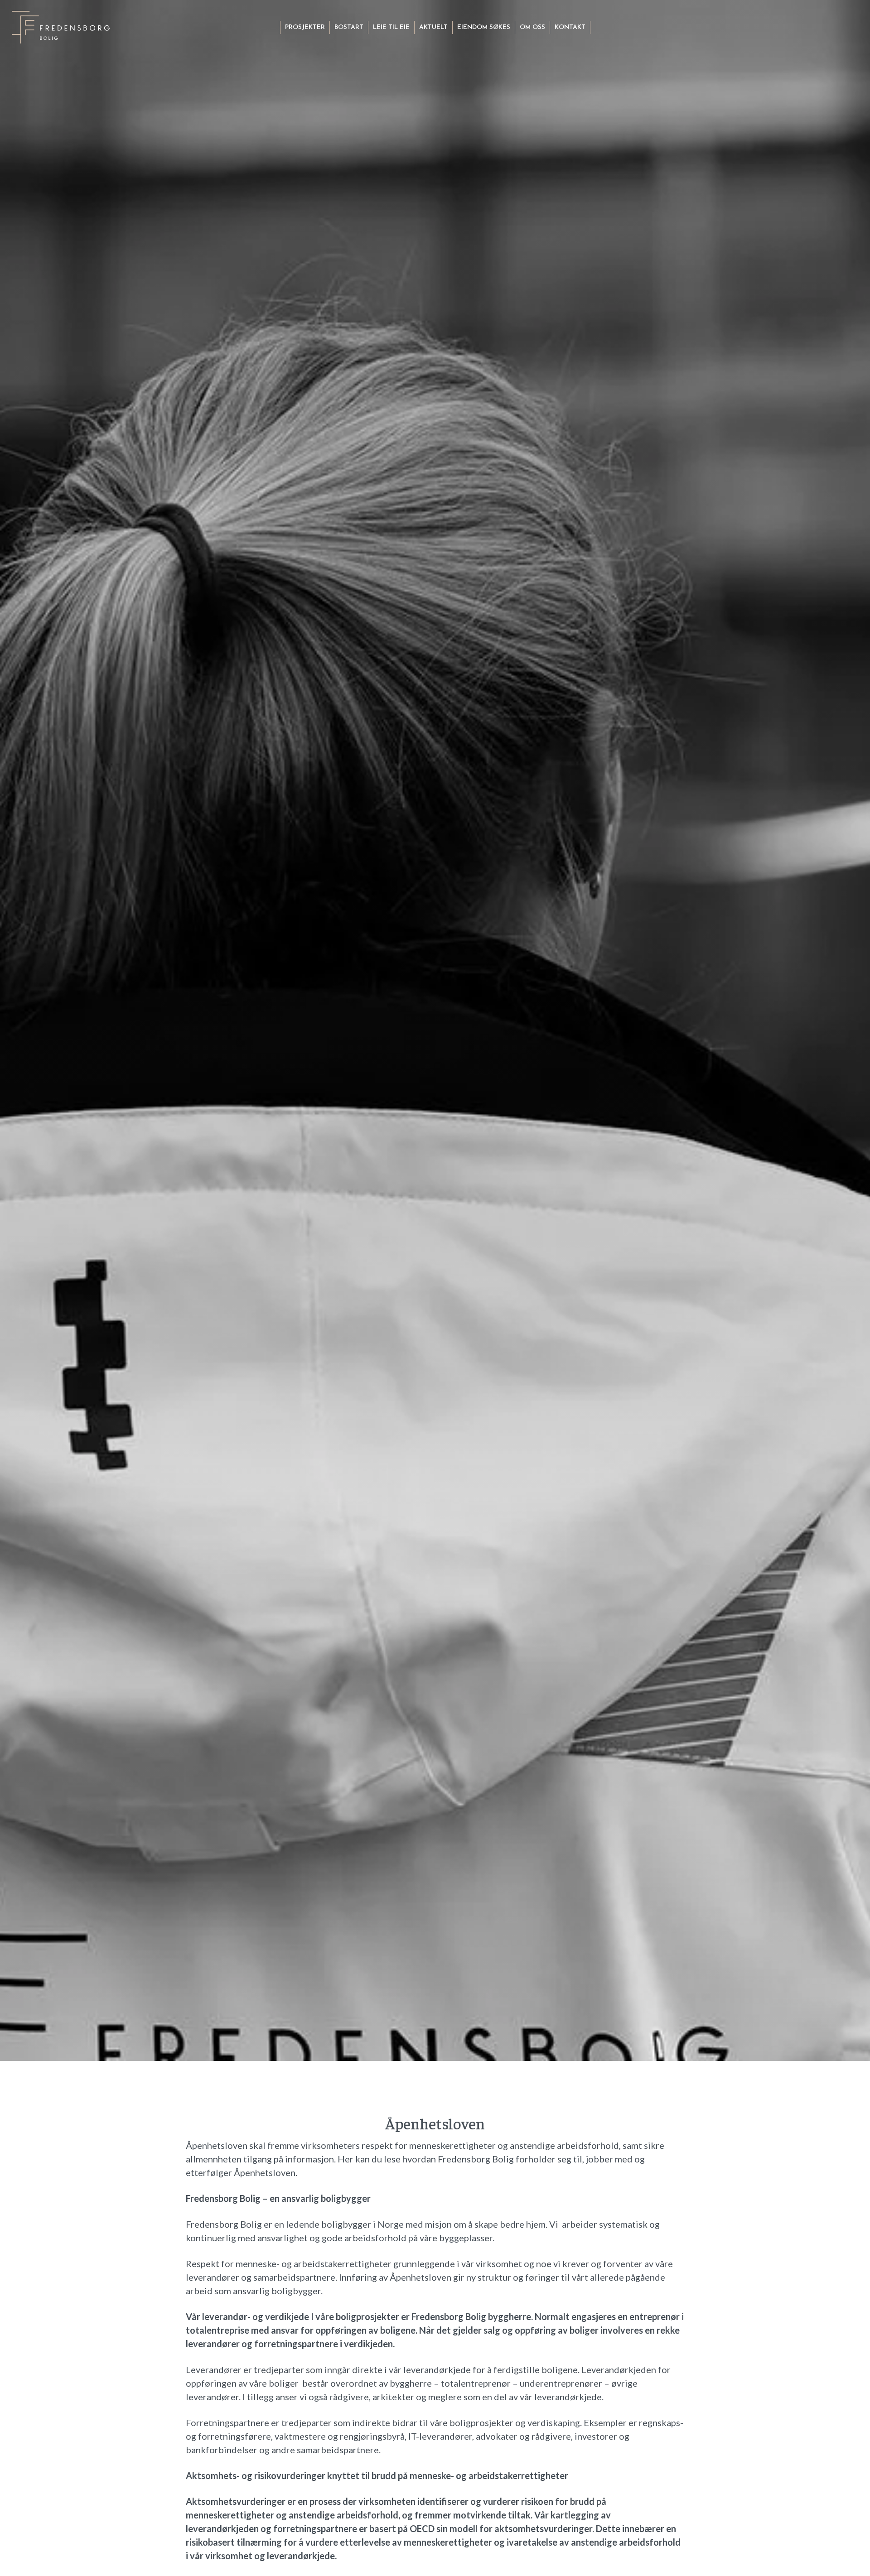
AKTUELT (433, 27)
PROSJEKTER (305, 27)
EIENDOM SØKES (484, 27)
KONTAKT (570, 27)
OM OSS (532, 27)
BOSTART (349, 27)
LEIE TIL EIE (391, 27)
